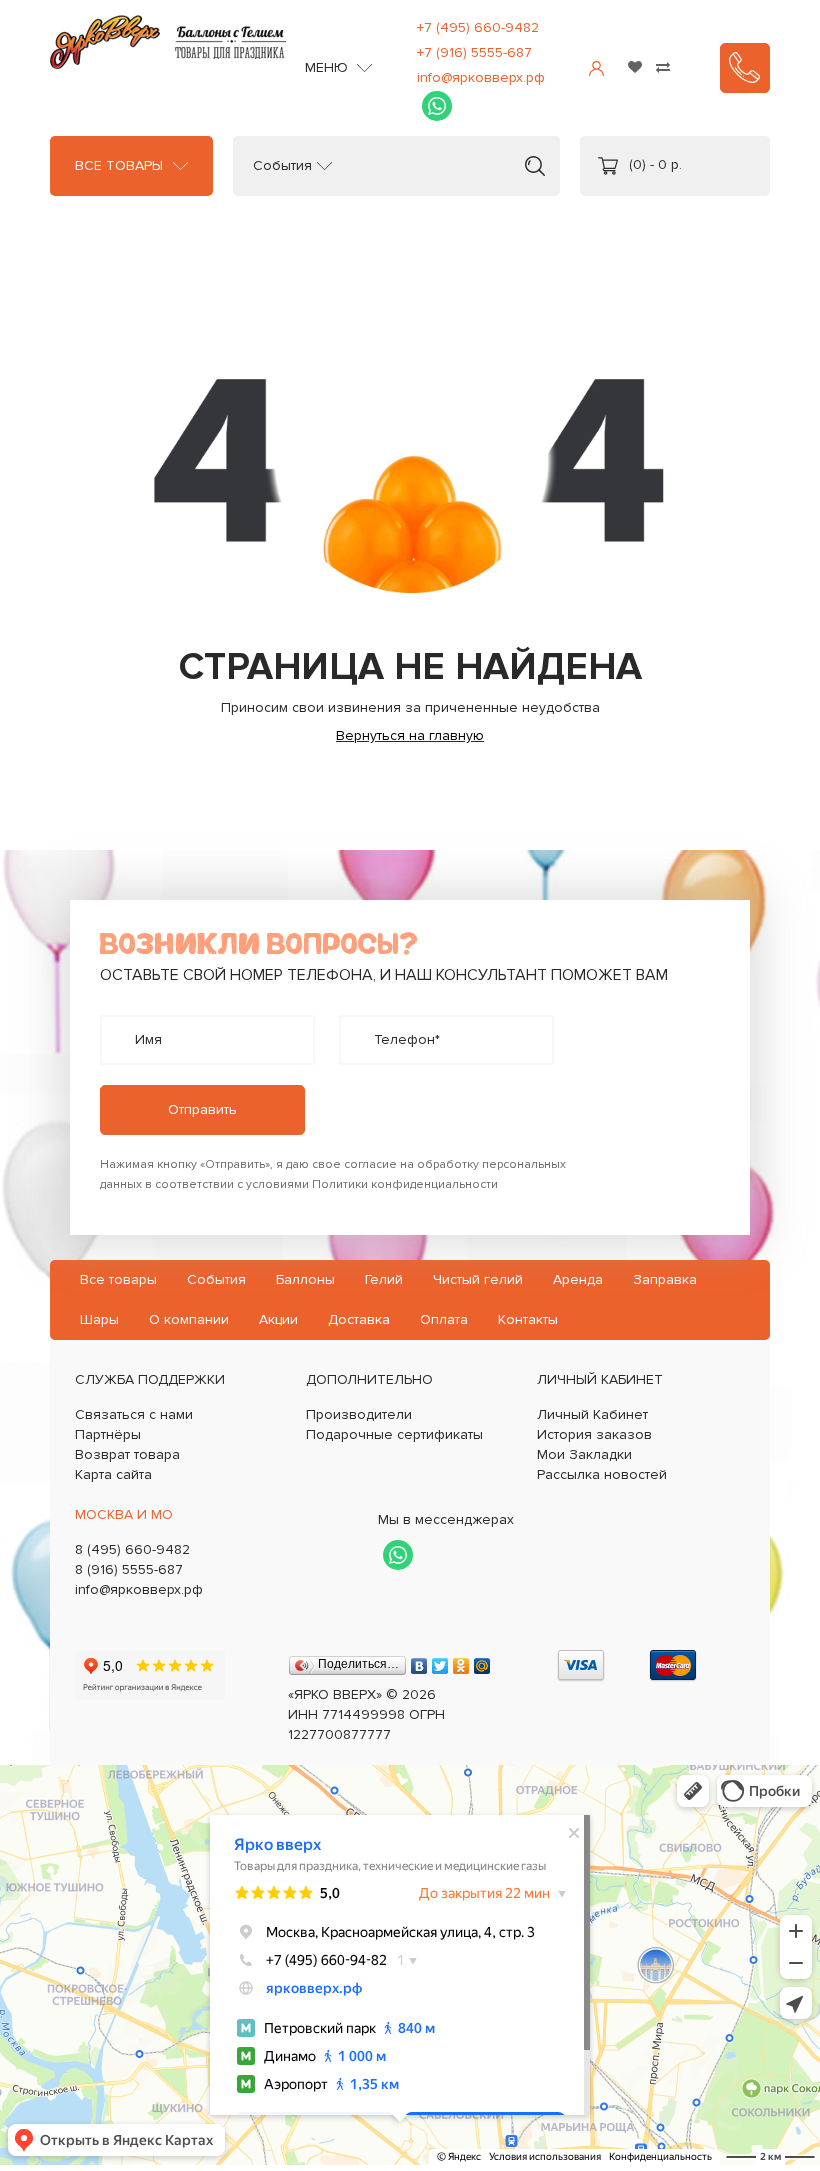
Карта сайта (113, 1474)
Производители (359, 1414)
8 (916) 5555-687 (129, 1569)
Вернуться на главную (410, 735)
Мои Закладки (584, 1454)
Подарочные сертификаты (394, 1434)
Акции (278, 1319)
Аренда (578, 1279)
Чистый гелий (478, 1279)
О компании (189, 1319)
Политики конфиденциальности (405, 1184)
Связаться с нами (134, 1414)
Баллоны (305, 1279)
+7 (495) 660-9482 (478, 27)
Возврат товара (127, 1454)
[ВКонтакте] (419, 1661)
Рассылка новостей (602, 1474)
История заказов (594, 1434)
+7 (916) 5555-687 (474, 52)
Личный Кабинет (592, 1414)
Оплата (444, 1319)
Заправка (665, 1279)
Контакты (528, 1319)
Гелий (384, 1279)
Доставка (359, 1319)
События (282, 166)
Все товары (119, 166)
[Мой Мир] (482, 1661)
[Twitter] (440, 1661)
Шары (99, 1319)
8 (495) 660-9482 (132, 1549)
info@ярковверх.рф (481, 77)
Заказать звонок (745, 68)
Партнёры (108, 1434)
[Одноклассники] (461, 1661)
